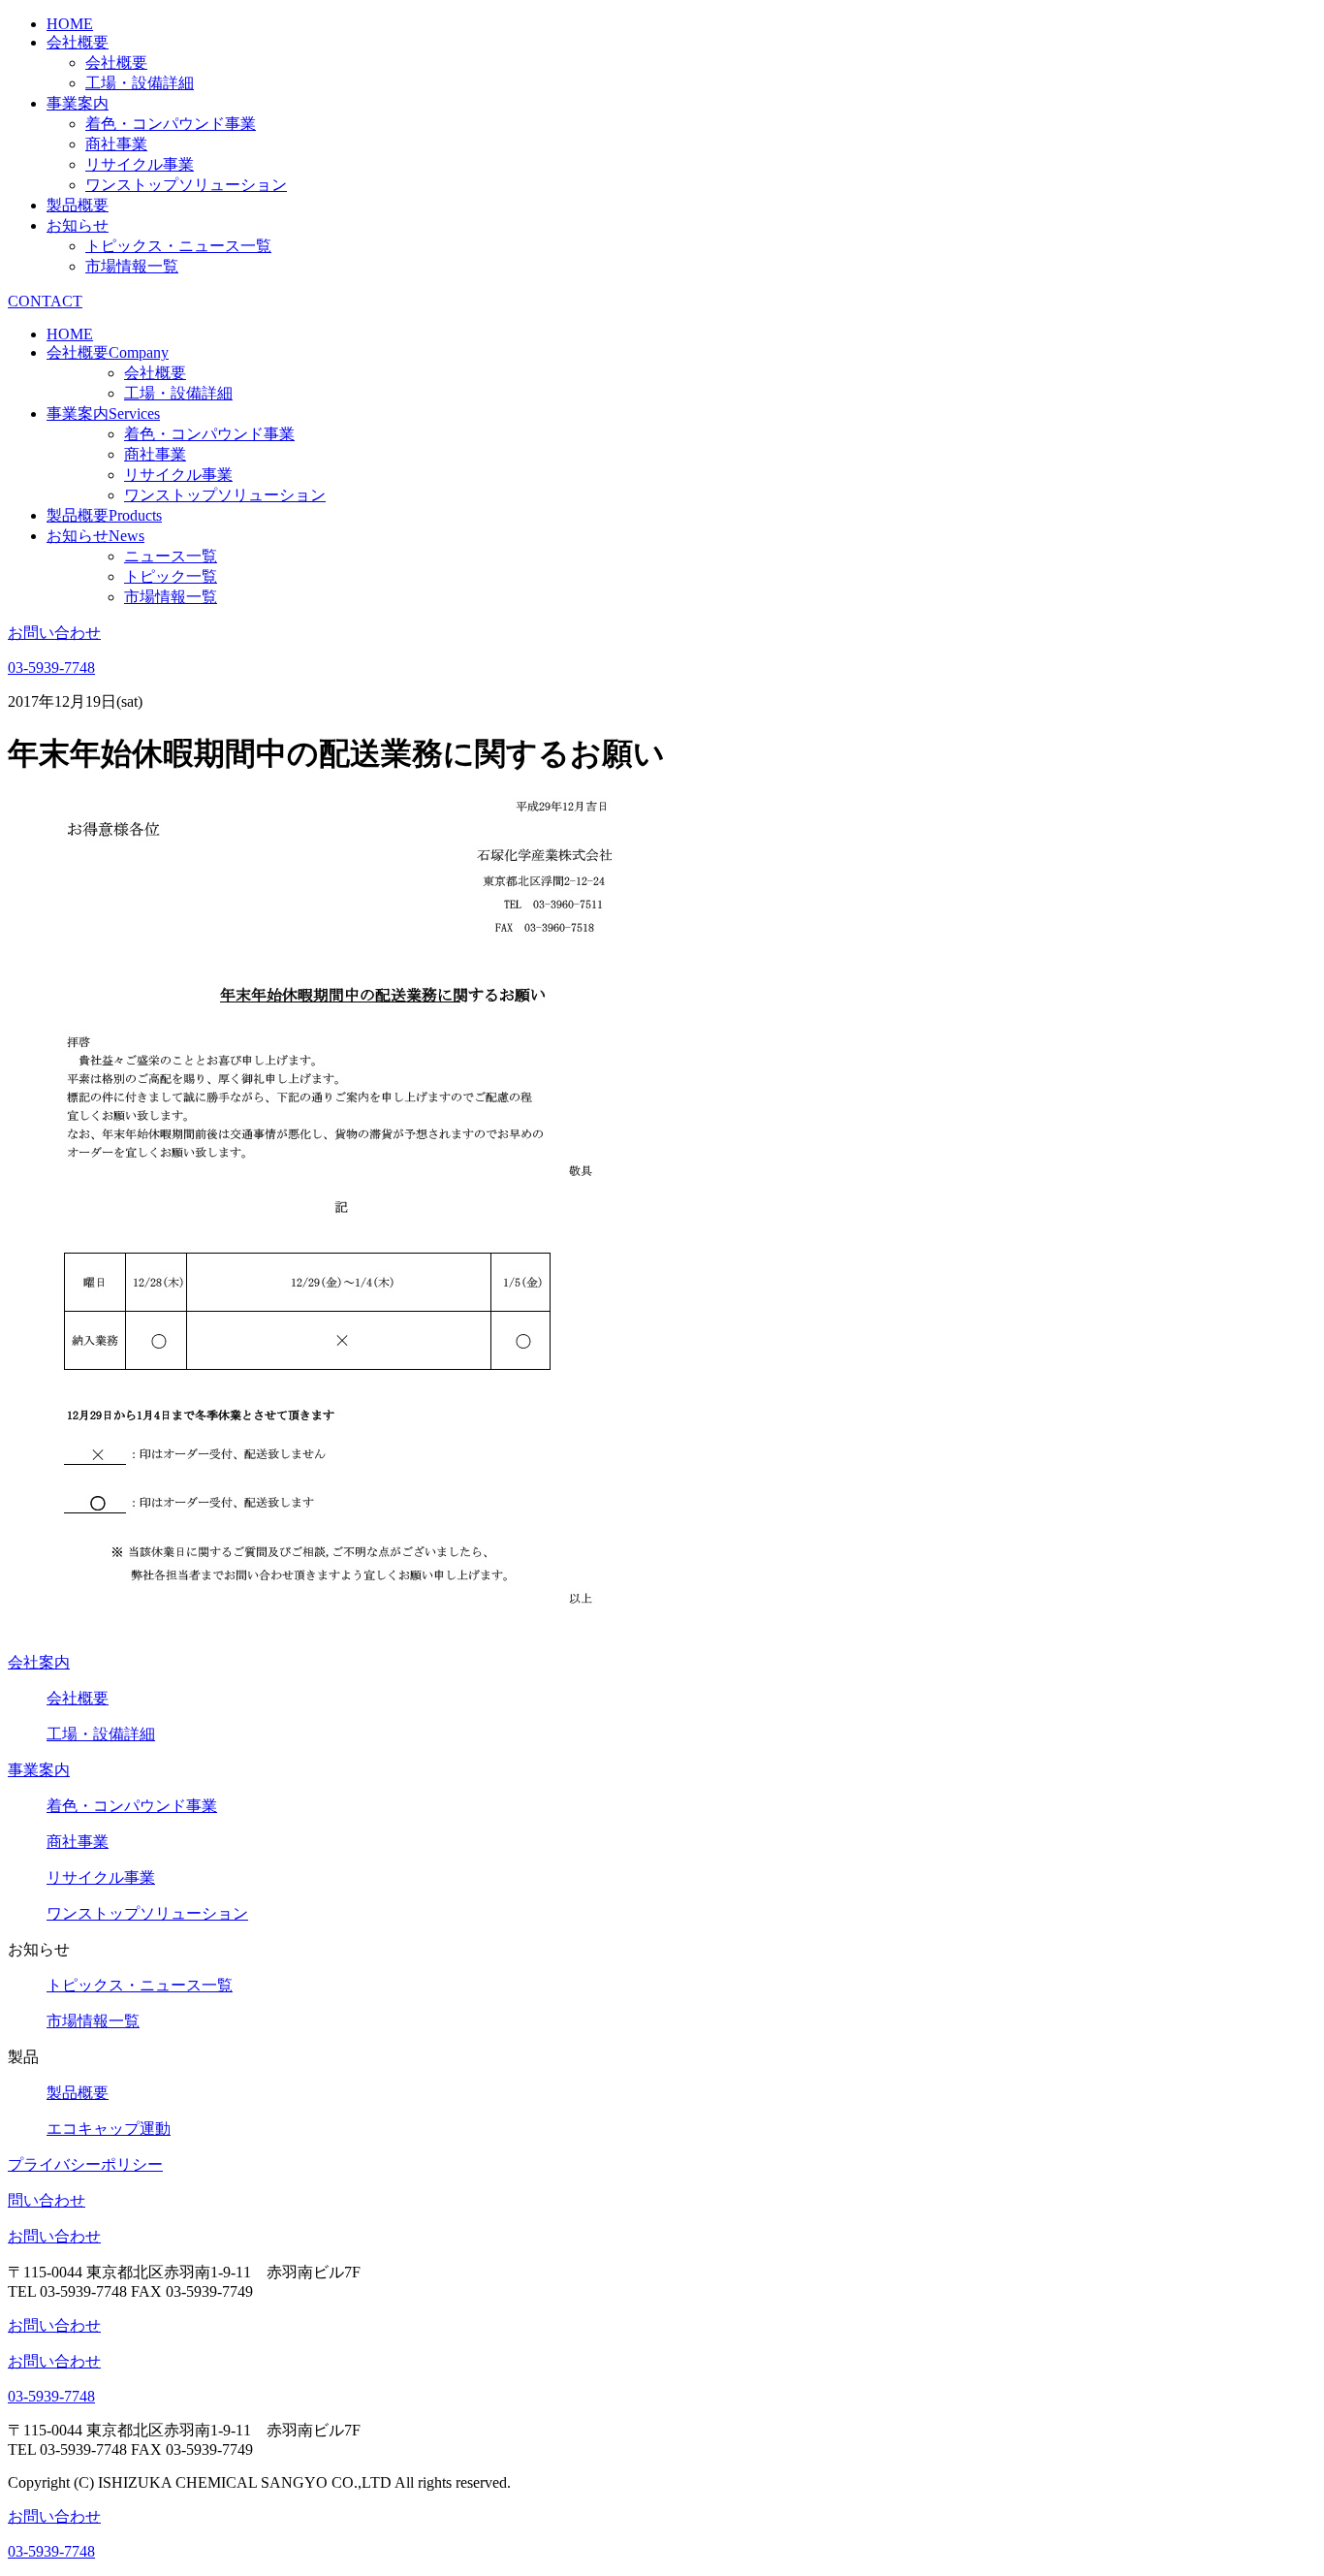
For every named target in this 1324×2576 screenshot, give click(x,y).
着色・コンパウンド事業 (171, 124)
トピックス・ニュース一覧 (178, 246)
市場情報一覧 (132, 266)
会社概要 (78, 42)
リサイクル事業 (140, 164)
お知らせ (78, 225)
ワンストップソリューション (186, 185)
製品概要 (78, 205)
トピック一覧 (171, 576)
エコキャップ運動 (109, 2129)
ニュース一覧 (171, 556)
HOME (70, 24)
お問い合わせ (54, 2236)
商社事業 (116, 144)
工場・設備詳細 (140, 83)
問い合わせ (47, 2200)
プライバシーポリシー (85, 2164)
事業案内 (78, 103)
